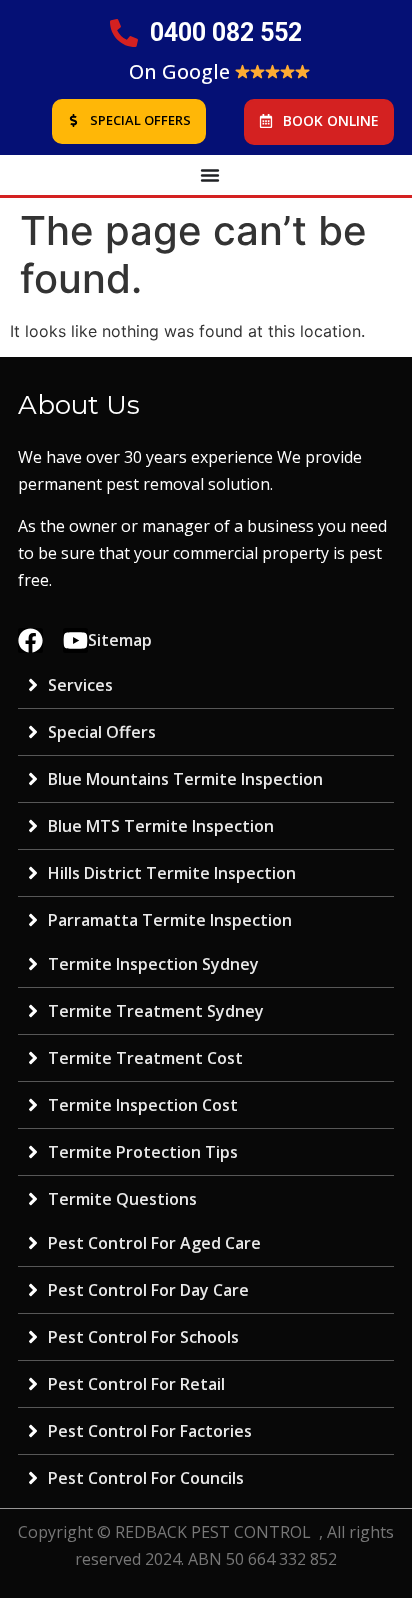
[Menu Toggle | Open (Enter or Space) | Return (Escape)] (210, 175)
